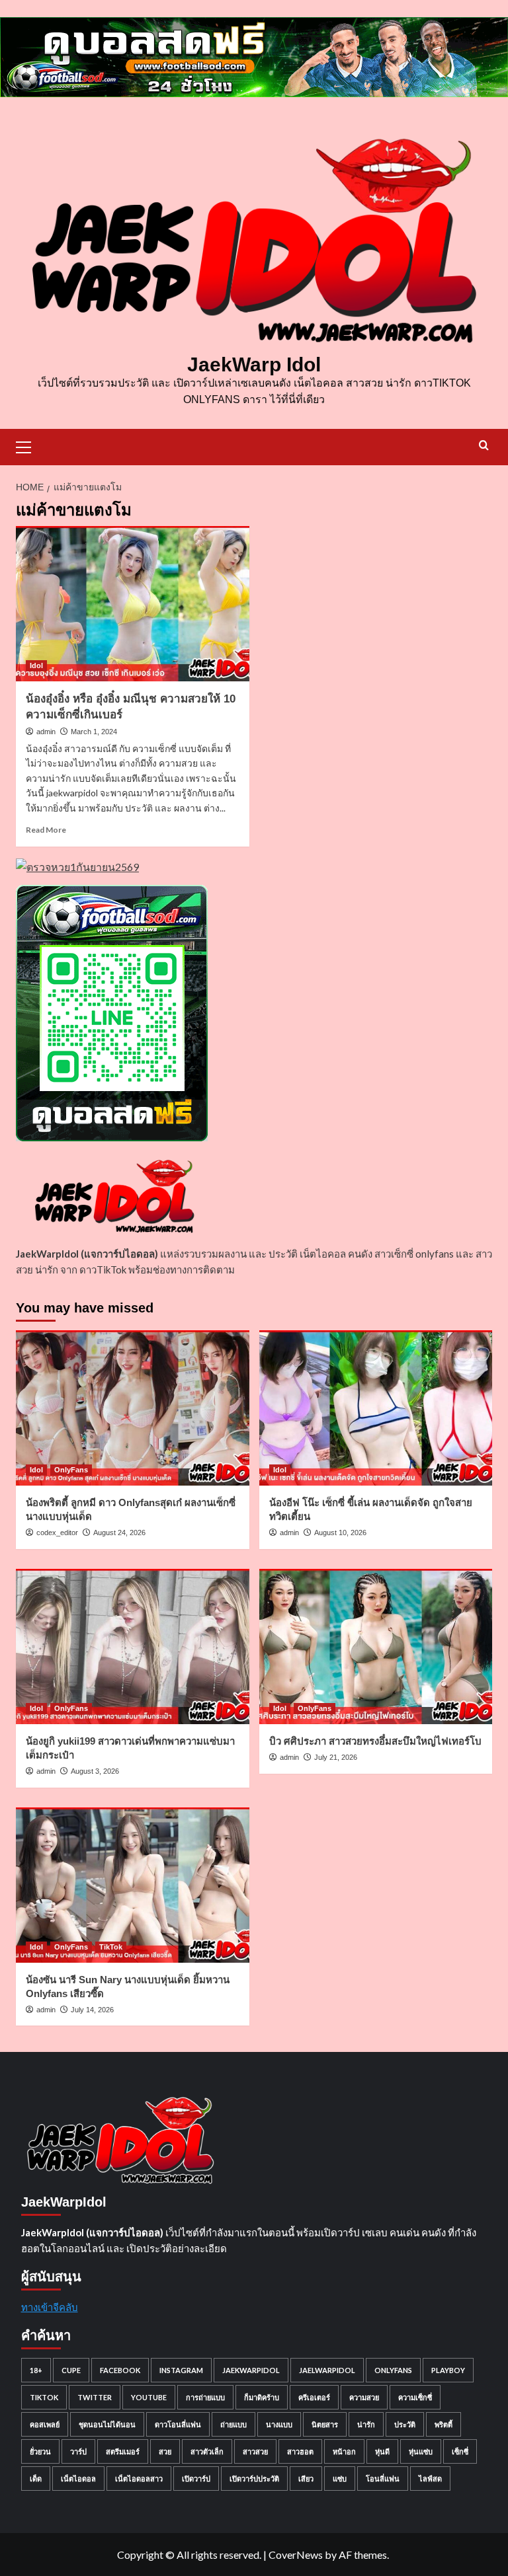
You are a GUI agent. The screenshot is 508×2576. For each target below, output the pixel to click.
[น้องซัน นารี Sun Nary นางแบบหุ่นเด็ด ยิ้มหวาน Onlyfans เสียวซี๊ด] (133, 1885)
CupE (71, 2370)
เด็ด (36, 2479)
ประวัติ (405, 2424)
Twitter (95, 2397)
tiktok (44, 2397)
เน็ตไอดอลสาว (139, 2479)
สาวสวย (255, 2451)
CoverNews (296, 2555)
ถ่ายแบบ (233, 2424)
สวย (165, 2451)
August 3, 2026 (95, 1771)
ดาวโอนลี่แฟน (178, 2424)
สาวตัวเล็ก (207, 2451)
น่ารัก (366, 2424)
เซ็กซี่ (460, 2451)
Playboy (448, 2370)
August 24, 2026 (119, 1533)
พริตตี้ (444, 2424)
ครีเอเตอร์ (314, 2397)
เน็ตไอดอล (78, 2479)
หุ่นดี (382, 2451)
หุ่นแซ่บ (421, 2451)
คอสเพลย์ (45, 2424)
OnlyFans (71, 1470)
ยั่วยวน (40, 2451)
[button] (29, 445)
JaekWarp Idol (254, 364)
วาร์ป (78, 2451)
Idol (36, 665)
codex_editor (57, 1533)
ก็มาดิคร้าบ (262, 2397)
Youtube (149, 2397)
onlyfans (393, 2370)
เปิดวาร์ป (196, 2479)
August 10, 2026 (340, 1533)
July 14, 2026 (92, 2010)
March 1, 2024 (94, 732)
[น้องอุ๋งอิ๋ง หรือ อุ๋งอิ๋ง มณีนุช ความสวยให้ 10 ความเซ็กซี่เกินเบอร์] (133, 604)
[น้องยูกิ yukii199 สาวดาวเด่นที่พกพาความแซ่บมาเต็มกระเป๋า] (133, 1647)
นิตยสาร (325, 2424)
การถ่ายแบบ (205, 2397)
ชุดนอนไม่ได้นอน (107, 2424)
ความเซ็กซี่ (415, 2397)
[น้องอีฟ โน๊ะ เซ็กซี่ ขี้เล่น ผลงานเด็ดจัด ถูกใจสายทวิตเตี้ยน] (376, 1408)
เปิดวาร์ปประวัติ (254, 2479)
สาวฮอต (300, 2451)
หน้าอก (344, 2451)
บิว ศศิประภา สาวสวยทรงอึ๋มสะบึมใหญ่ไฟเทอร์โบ (375, 1741)
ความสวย (364, 2397)
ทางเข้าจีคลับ (50, 2307)
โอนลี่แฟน (383, 2479)
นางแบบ (279, 2424)
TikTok (111, 1947)
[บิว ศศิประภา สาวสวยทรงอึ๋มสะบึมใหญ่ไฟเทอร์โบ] (376, 1647)
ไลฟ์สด (430, 2479)
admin (46, 732)
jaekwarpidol (251, 2370)
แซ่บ (340, 2479)
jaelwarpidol (327, 2370)
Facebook (120, 2370)
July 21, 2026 (336, 1757)
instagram (181, 2370)
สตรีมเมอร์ (123, 2451)
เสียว (306, 2479)
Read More (46, 830)
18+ (36, 2370)
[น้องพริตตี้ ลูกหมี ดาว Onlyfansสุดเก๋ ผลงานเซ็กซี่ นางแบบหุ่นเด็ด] (133, 1408)
